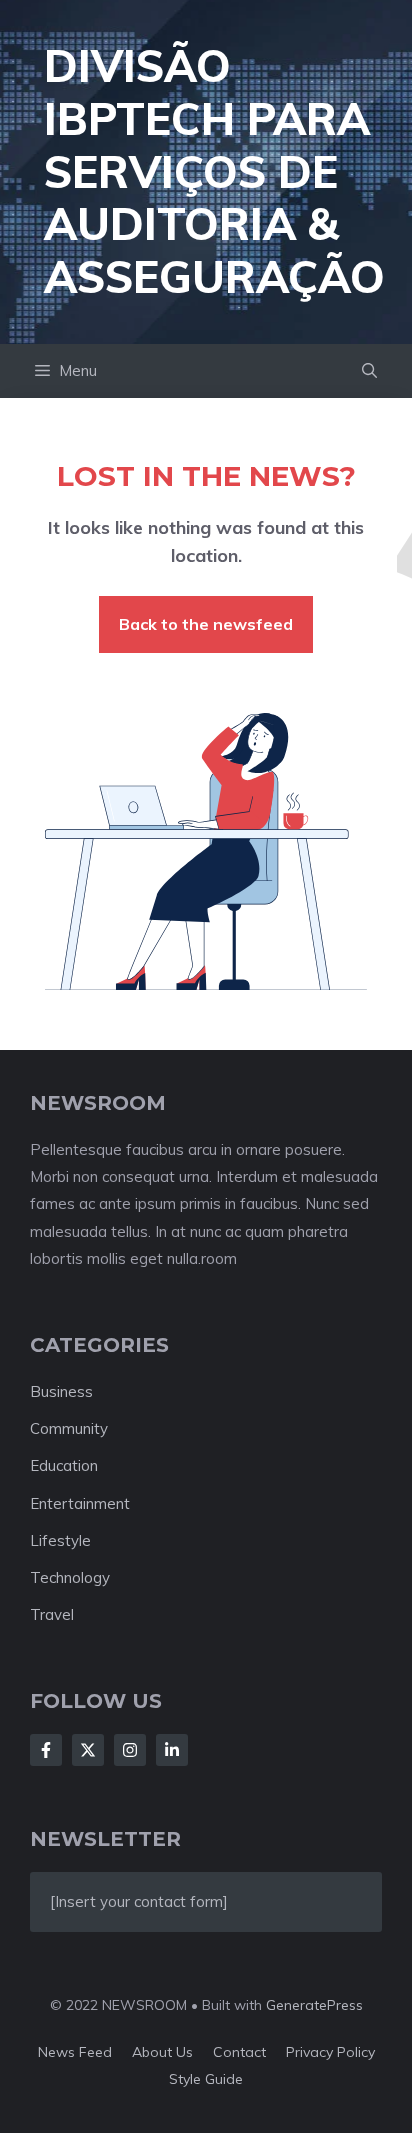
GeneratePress (314, 2005)
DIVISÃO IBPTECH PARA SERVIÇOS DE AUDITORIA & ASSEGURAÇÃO (214, 171)
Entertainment (80, 1503)
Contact (239, 2052)
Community (69, 1428)
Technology (70, 1577)
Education (64, 1465)
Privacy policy (330, 2052)
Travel (52, 1614)
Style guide (206, 2079)
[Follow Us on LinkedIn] (172, 1750)
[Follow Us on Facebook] (46, 1750)
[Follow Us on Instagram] (130, 1750)
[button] (369, 371)
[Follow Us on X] (88, 1750)
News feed (75, 2052)
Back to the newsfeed (206, 624)
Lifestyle (60, 1540)
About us (162, 2052)
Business (61, 1391)
